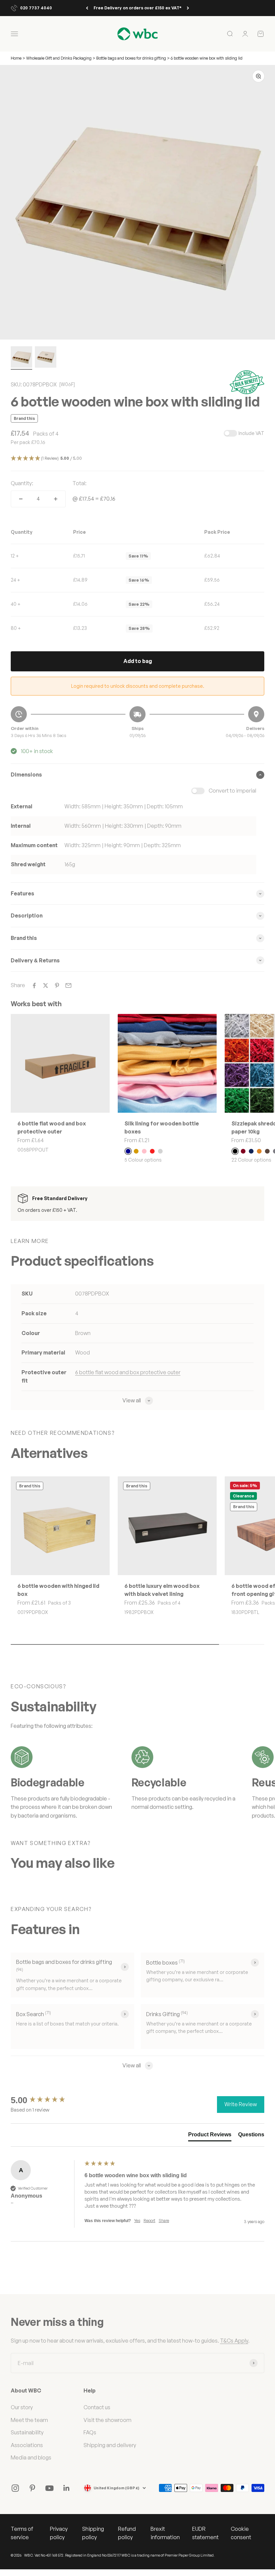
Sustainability (27, 2432)
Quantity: (22, 483)
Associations (27, 2445)
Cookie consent (241, 2533)
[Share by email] (68, 985)
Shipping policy (93, 2533)
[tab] (210, 2136)
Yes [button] (137, 2221)
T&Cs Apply (234, 2341)
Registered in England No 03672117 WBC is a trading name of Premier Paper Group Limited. (140, 2555)
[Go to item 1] (21, 358)
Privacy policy (59, 2533)
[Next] (188, 8)
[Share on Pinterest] (57, 985)
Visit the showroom (107, 2420)
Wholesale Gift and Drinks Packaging (59, 58)
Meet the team (29, 2420)
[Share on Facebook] (34, 985)
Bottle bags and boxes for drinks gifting (131, 58)
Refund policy (127, 2533)
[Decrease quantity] (21, 499)
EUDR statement (205, 2533)
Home (16, 58)
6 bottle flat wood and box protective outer (128, 1372)
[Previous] (87, 8)
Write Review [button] (241, 2104)
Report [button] (149, 2221)
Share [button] (164, 2221)
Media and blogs (31, 2457)
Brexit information (165, 2533)
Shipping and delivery (110, 2445)
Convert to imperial (232, 791)
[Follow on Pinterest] (32, 2488)
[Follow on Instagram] (15, 2488)
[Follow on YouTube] (49, 2488)
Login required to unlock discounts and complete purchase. (138, 686)
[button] (137, 459)
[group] (46, 2100)
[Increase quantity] (56, 499)
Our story (22, 2407)
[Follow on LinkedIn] (67, 2488)
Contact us (97, 2407)
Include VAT (251, 433)
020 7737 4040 (36, 8)
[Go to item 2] (46, 358)
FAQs (90, 2432)
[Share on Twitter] (46, 985)
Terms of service (22, 2533)
